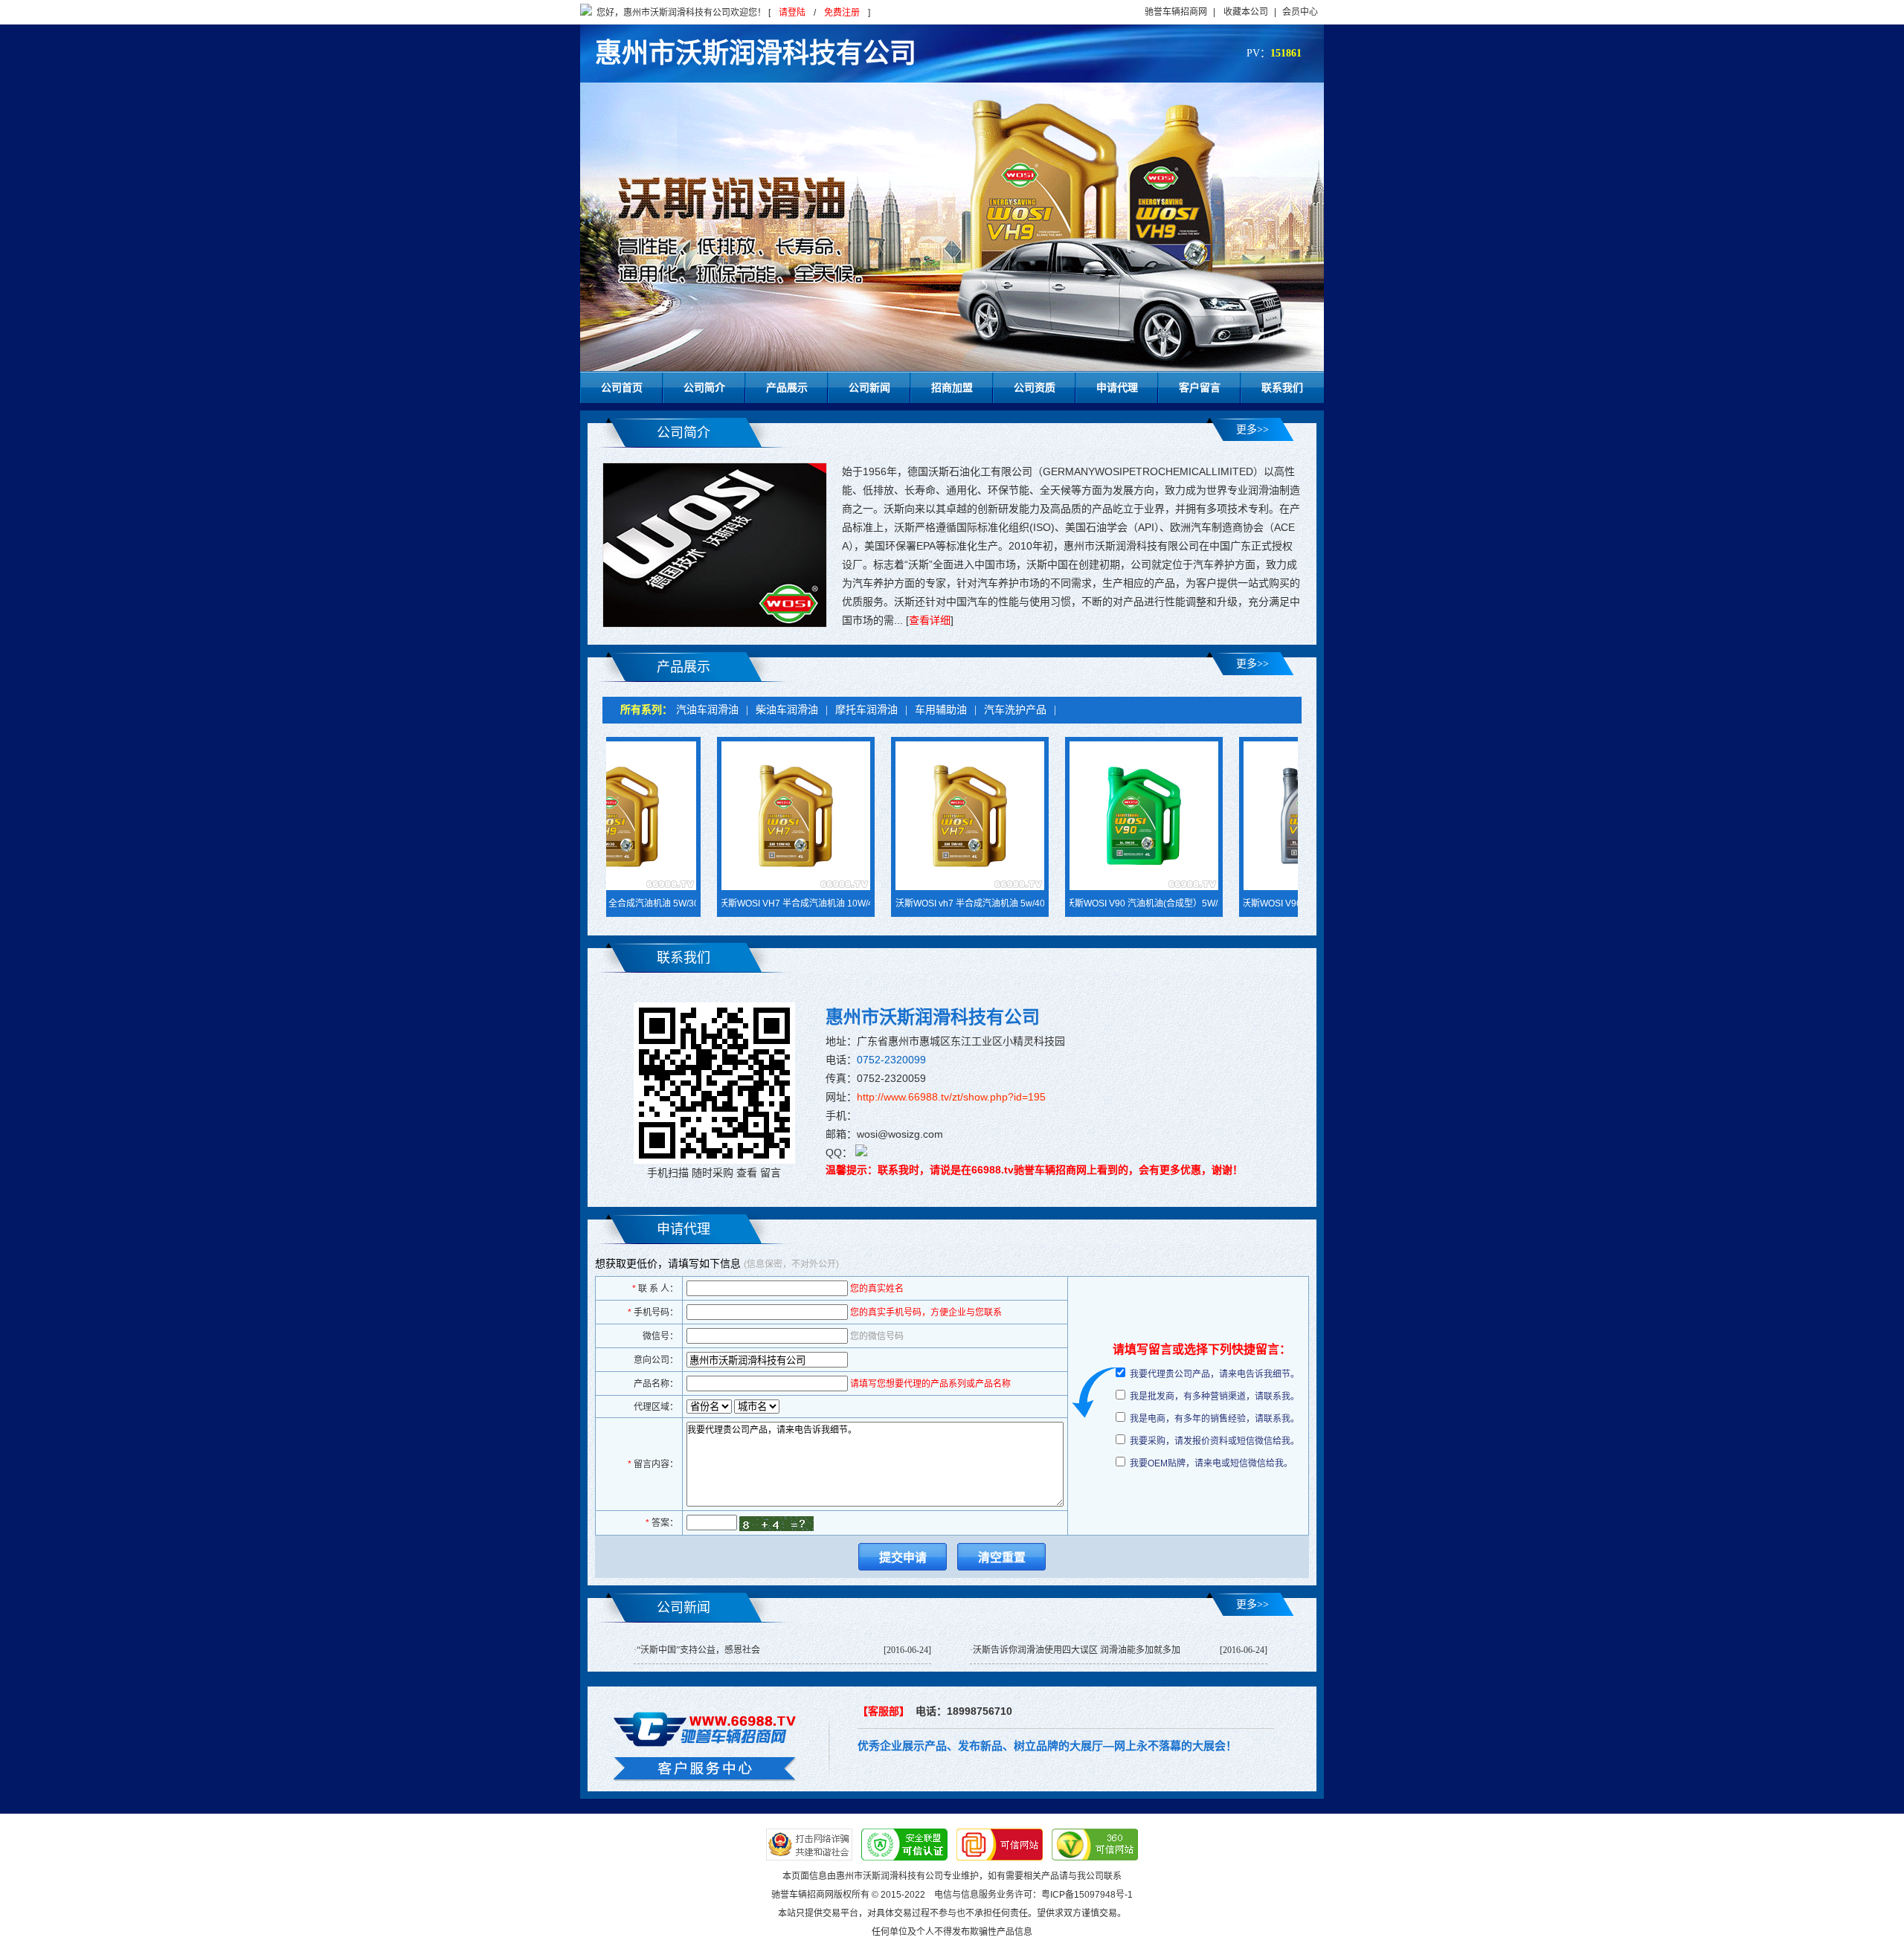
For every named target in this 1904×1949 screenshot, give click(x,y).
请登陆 (792, 13)
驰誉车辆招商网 (1176, 12)
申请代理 (1117, 387)
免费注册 (842, 13)
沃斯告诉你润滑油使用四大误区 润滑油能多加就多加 (1077, 1650)
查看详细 (930, 620)
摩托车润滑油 (866, 710)
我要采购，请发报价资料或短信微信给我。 (1215, 1441)
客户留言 (1200, 387)
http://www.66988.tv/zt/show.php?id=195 (951, 1097)
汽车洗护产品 (1015, 710)
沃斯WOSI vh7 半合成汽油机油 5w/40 (902, 903)
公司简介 (704, 387)
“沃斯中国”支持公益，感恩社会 (698, 1650)
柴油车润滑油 (787, 710)
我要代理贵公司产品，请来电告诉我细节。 (1215, 1374)
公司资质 (1035, 387)
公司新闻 (869, 387)
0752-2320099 (891, 1060)
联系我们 (1282, 387)
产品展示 (787, 387)
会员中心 (1300, 12)
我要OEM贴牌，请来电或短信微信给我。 (1211, 1463)
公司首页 (622, 387)
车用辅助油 (941, 710)
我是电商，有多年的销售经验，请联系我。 (1215, 1419)
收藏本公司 (1246, 12)
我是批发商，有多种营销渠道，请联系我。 (1215, 1396)
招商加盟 (952, 387)
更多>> (1252, 429)
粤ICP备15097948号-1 (1087, 1895)
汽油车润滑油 (707, 710)
